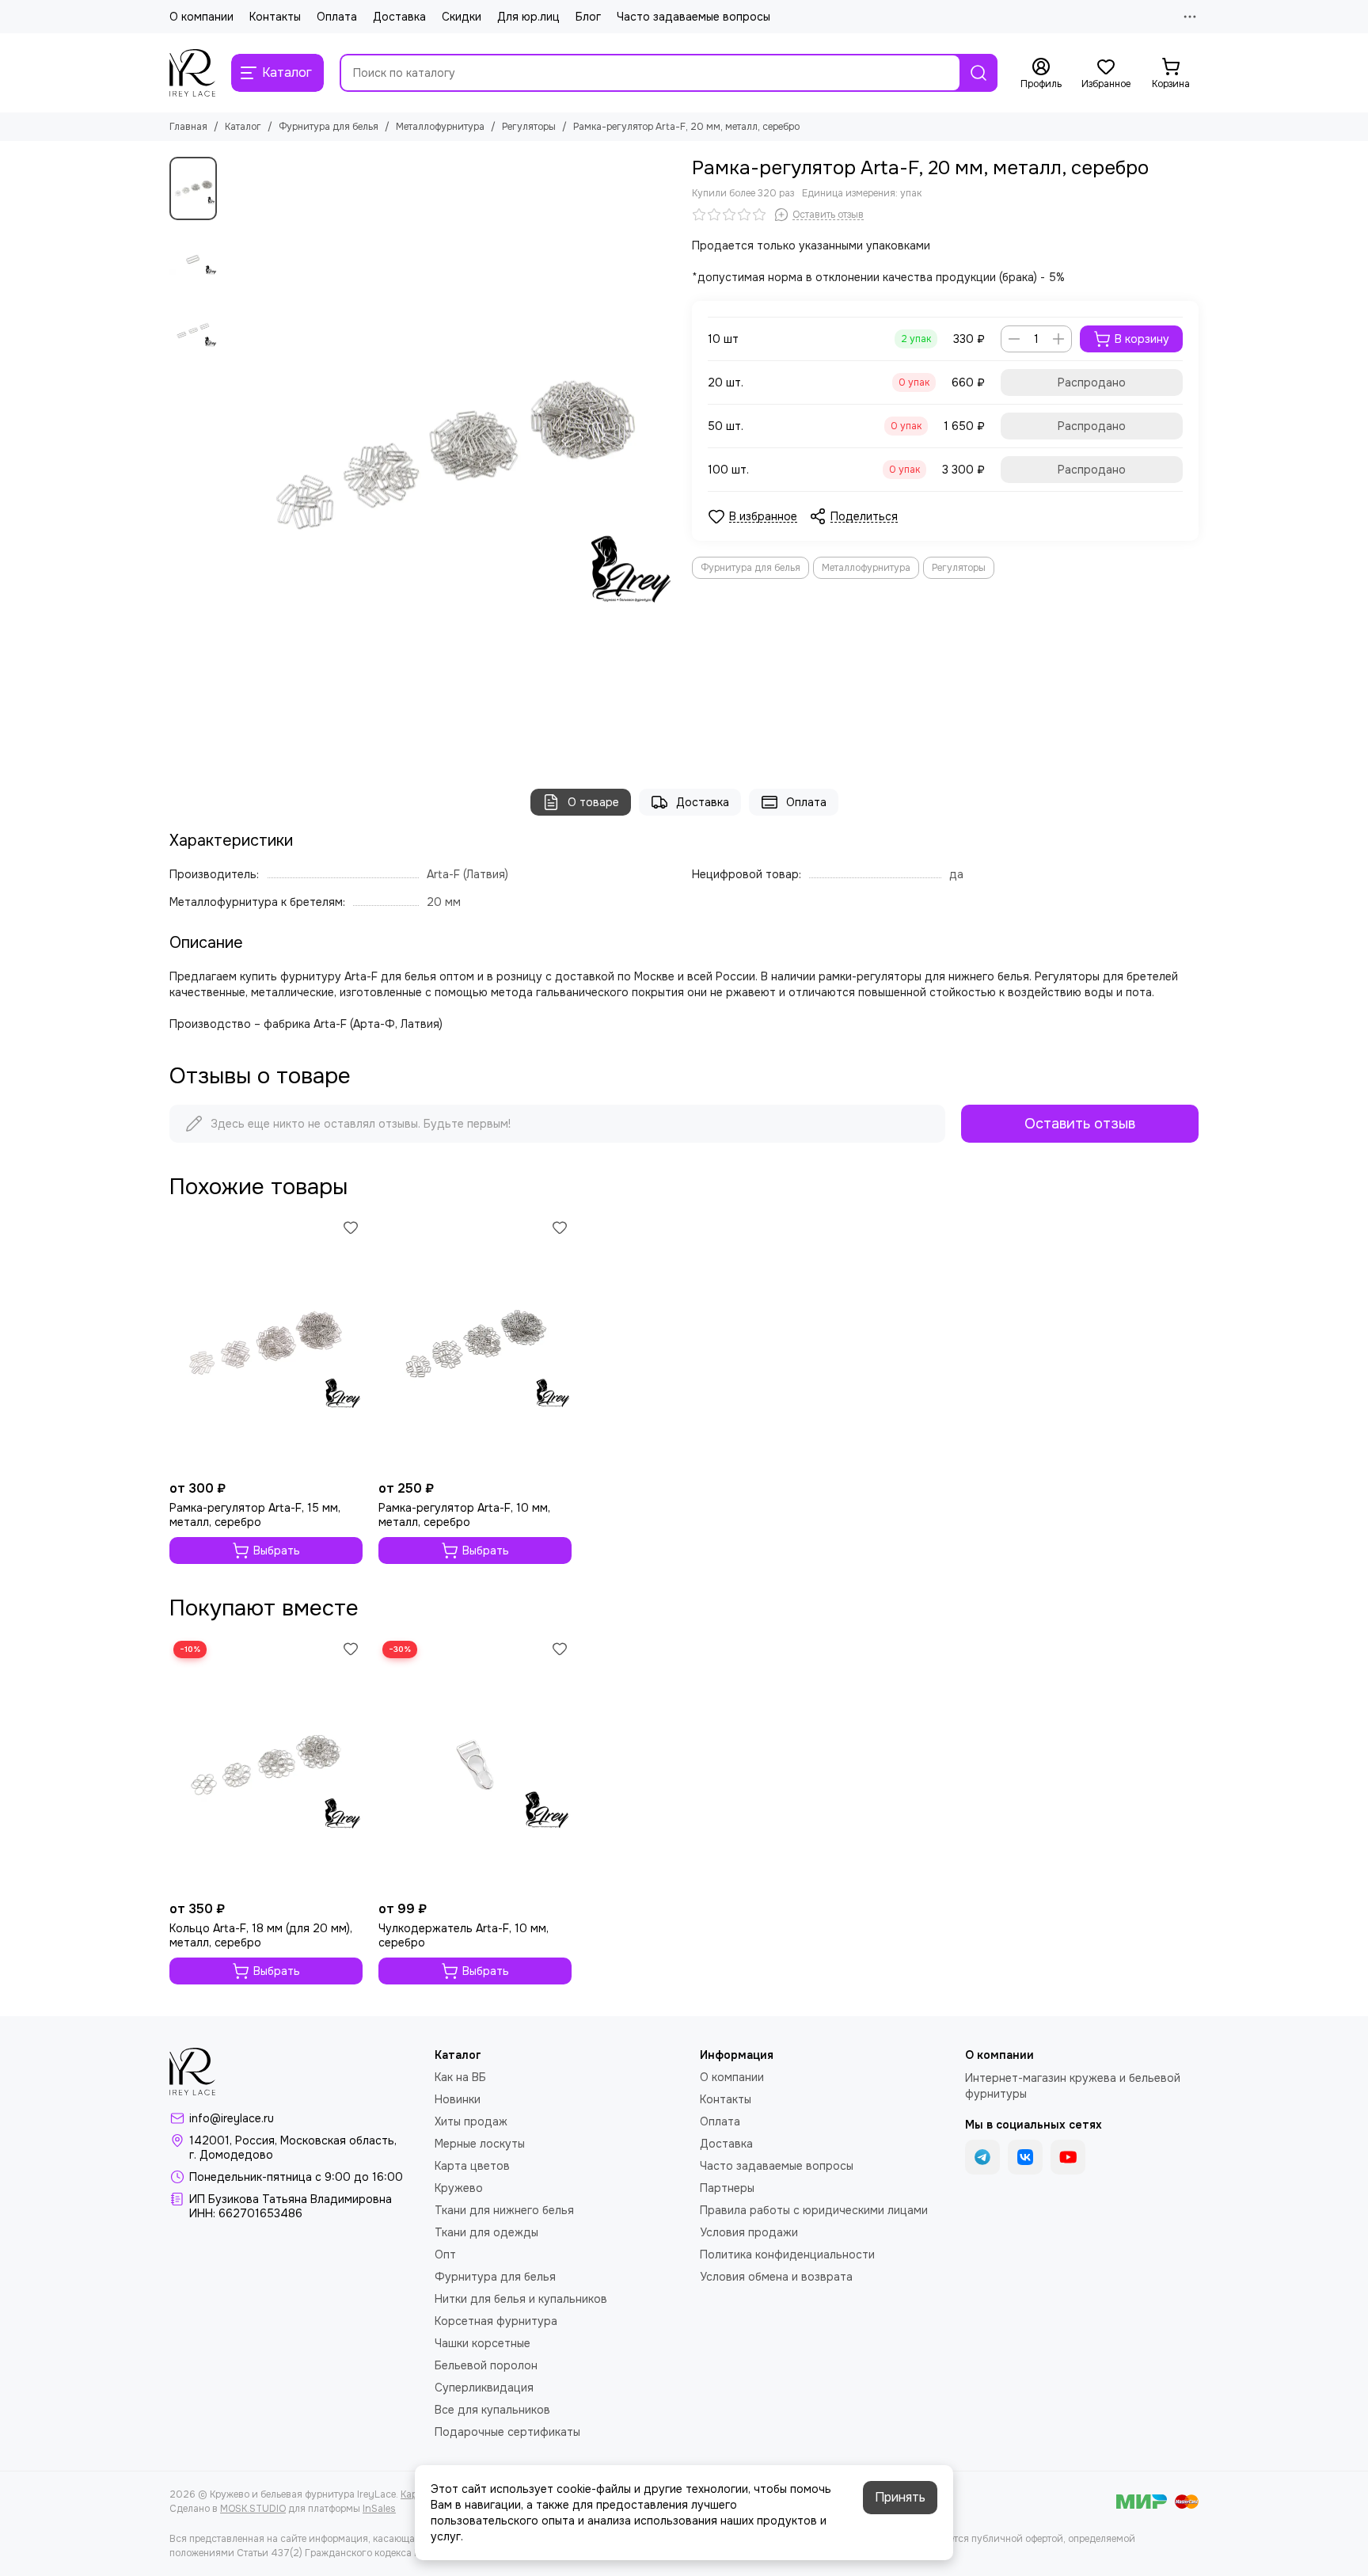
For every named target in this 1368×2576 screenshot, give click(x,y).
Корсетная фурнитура (496, 2321)
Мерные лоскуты (480, 2144)
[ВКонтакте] (1025, 2157)
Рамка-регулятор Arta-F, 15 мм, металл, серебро (255, 1515)
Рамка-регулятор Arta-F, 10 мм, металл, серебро (464, 1515)
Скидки (462, 17)
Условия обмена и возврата (776, 2277)
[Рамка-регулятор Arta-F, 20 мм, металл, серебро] (450, 457)
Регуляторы (529, 127)
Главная (188, 127)
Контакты (275, 17)
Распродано (1092, 382)
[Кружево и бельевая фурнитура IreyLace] (192, 73)
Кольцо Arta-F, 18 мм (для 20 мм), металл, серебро (261, 1935)
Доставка (399, 17)
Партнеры (727, 2188)
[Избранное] (351, 1227)
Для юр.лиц (528, 17)
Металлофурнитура (440, 127)
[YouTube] (1068, 2157)
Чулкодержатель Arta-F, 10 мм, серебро (464, 1935)
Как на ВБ (460, 2077)
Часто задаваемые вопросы (693, 17)
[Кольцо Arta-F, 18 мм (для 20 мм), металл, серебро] (266, 1766)
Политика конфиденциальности (787, 2254)
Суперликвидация (484, 2388)
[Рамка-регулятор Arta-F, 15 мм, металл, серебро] (266, 1344)
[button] (233, 457)
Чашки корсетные (483, 2343)
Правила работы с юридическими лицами (814, 2210)
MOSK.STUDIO (253, 2509)
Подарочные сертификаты (507, 2432)
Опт (445, 2254)
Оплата (337, 17)
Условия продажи (749, 2232)
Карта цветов (472, 2166)
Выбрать (277, 1551)
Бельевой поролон (486, 2365)
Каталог (243, 127)
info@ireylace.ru (232, 2118)
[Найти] (978, 73)
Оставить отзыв (1080, 1124)
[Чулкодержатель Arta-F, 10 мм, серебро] (475, 1766)
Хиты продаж (471, 2121)
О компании (201, 17)
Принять (900, 2497)
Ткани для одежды (486, 2232)
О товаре (593, 802)
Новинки (458, 2099)
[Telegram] (982, 2157)
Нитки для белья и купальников (521, 2299)
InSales (379, 2509)
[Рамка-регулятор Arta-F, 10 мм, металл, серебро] (475, 1344)
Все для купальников (492, 2410)
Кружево (459, 2188)
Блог (588, 17)
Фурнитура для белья (329, 127)
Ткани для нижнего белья (504, 2210)
